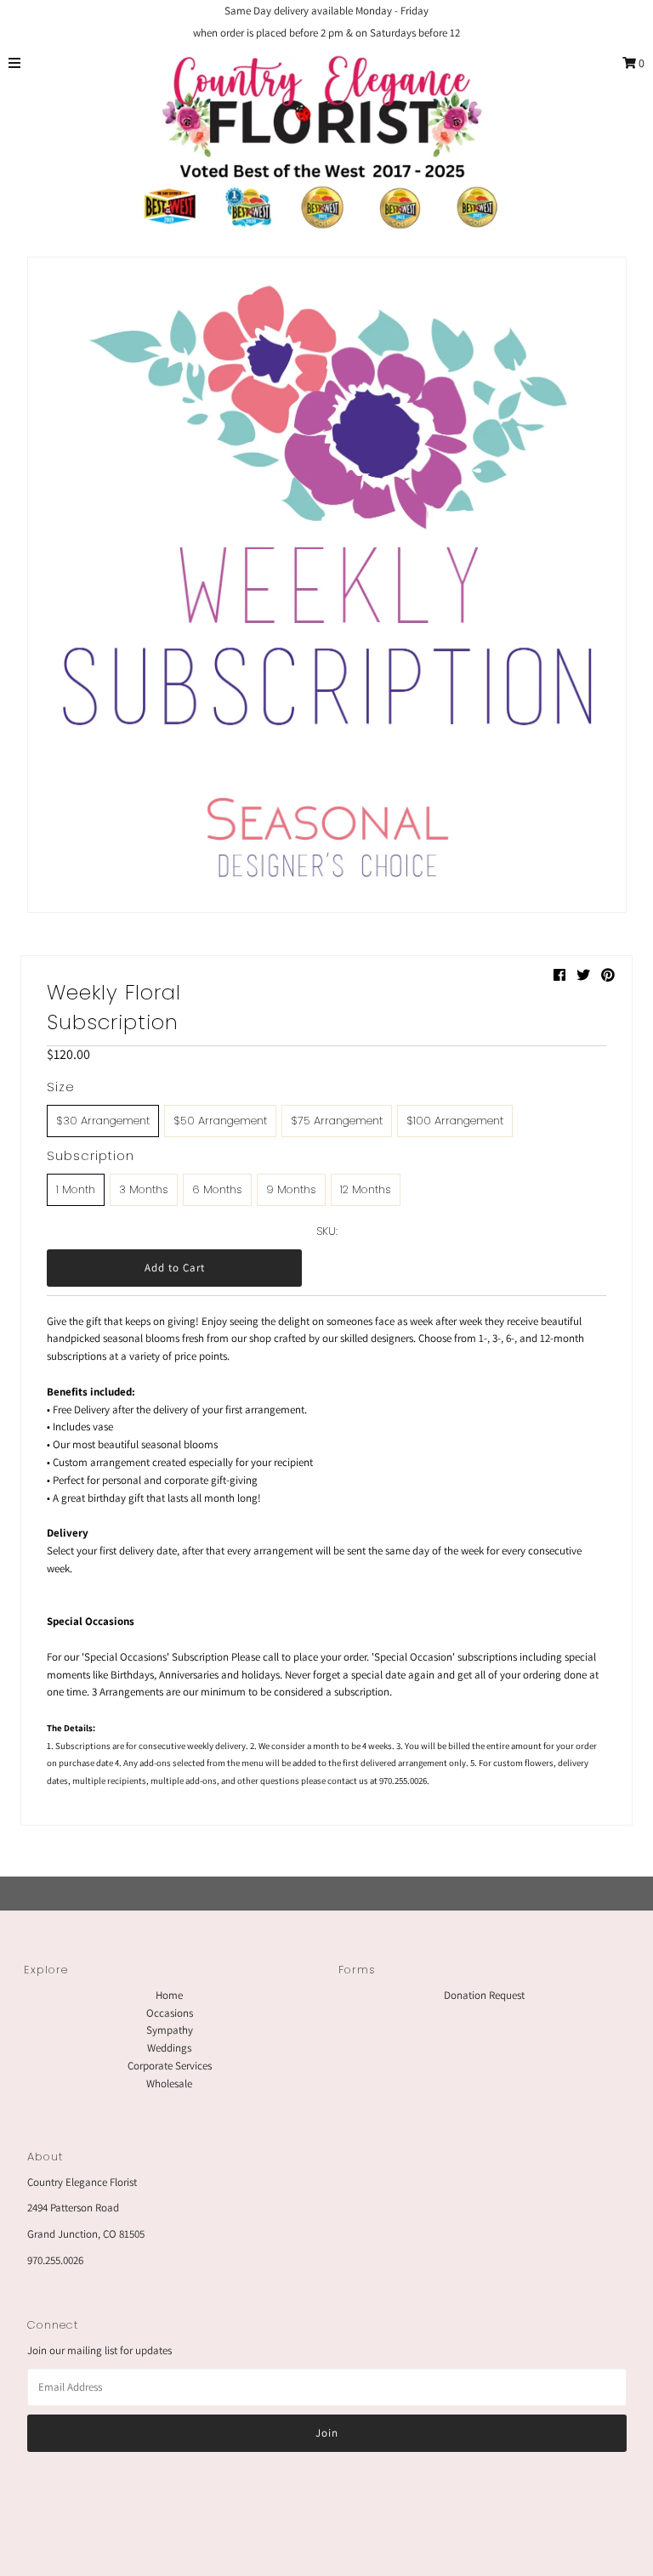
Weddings (169, 2048)
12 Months (366, 1189)
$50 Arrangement (220, 1121)
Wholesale (169, 2083)
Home (169, 1995)
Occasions (170, 2013)
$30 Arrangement (103, 1121)
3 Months (144, 1189)
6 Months (217, 1189)
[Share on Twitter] (583, 975)
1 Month (76, 1189)
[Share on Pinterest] (608, 975)
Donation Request (484, 1995)
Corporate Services (170, 2066)
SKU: (327, 1231)
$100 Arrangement (455, 1121)
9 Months (291, 1189)
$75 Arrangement (337, 1121)
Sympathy (170, 2030)
